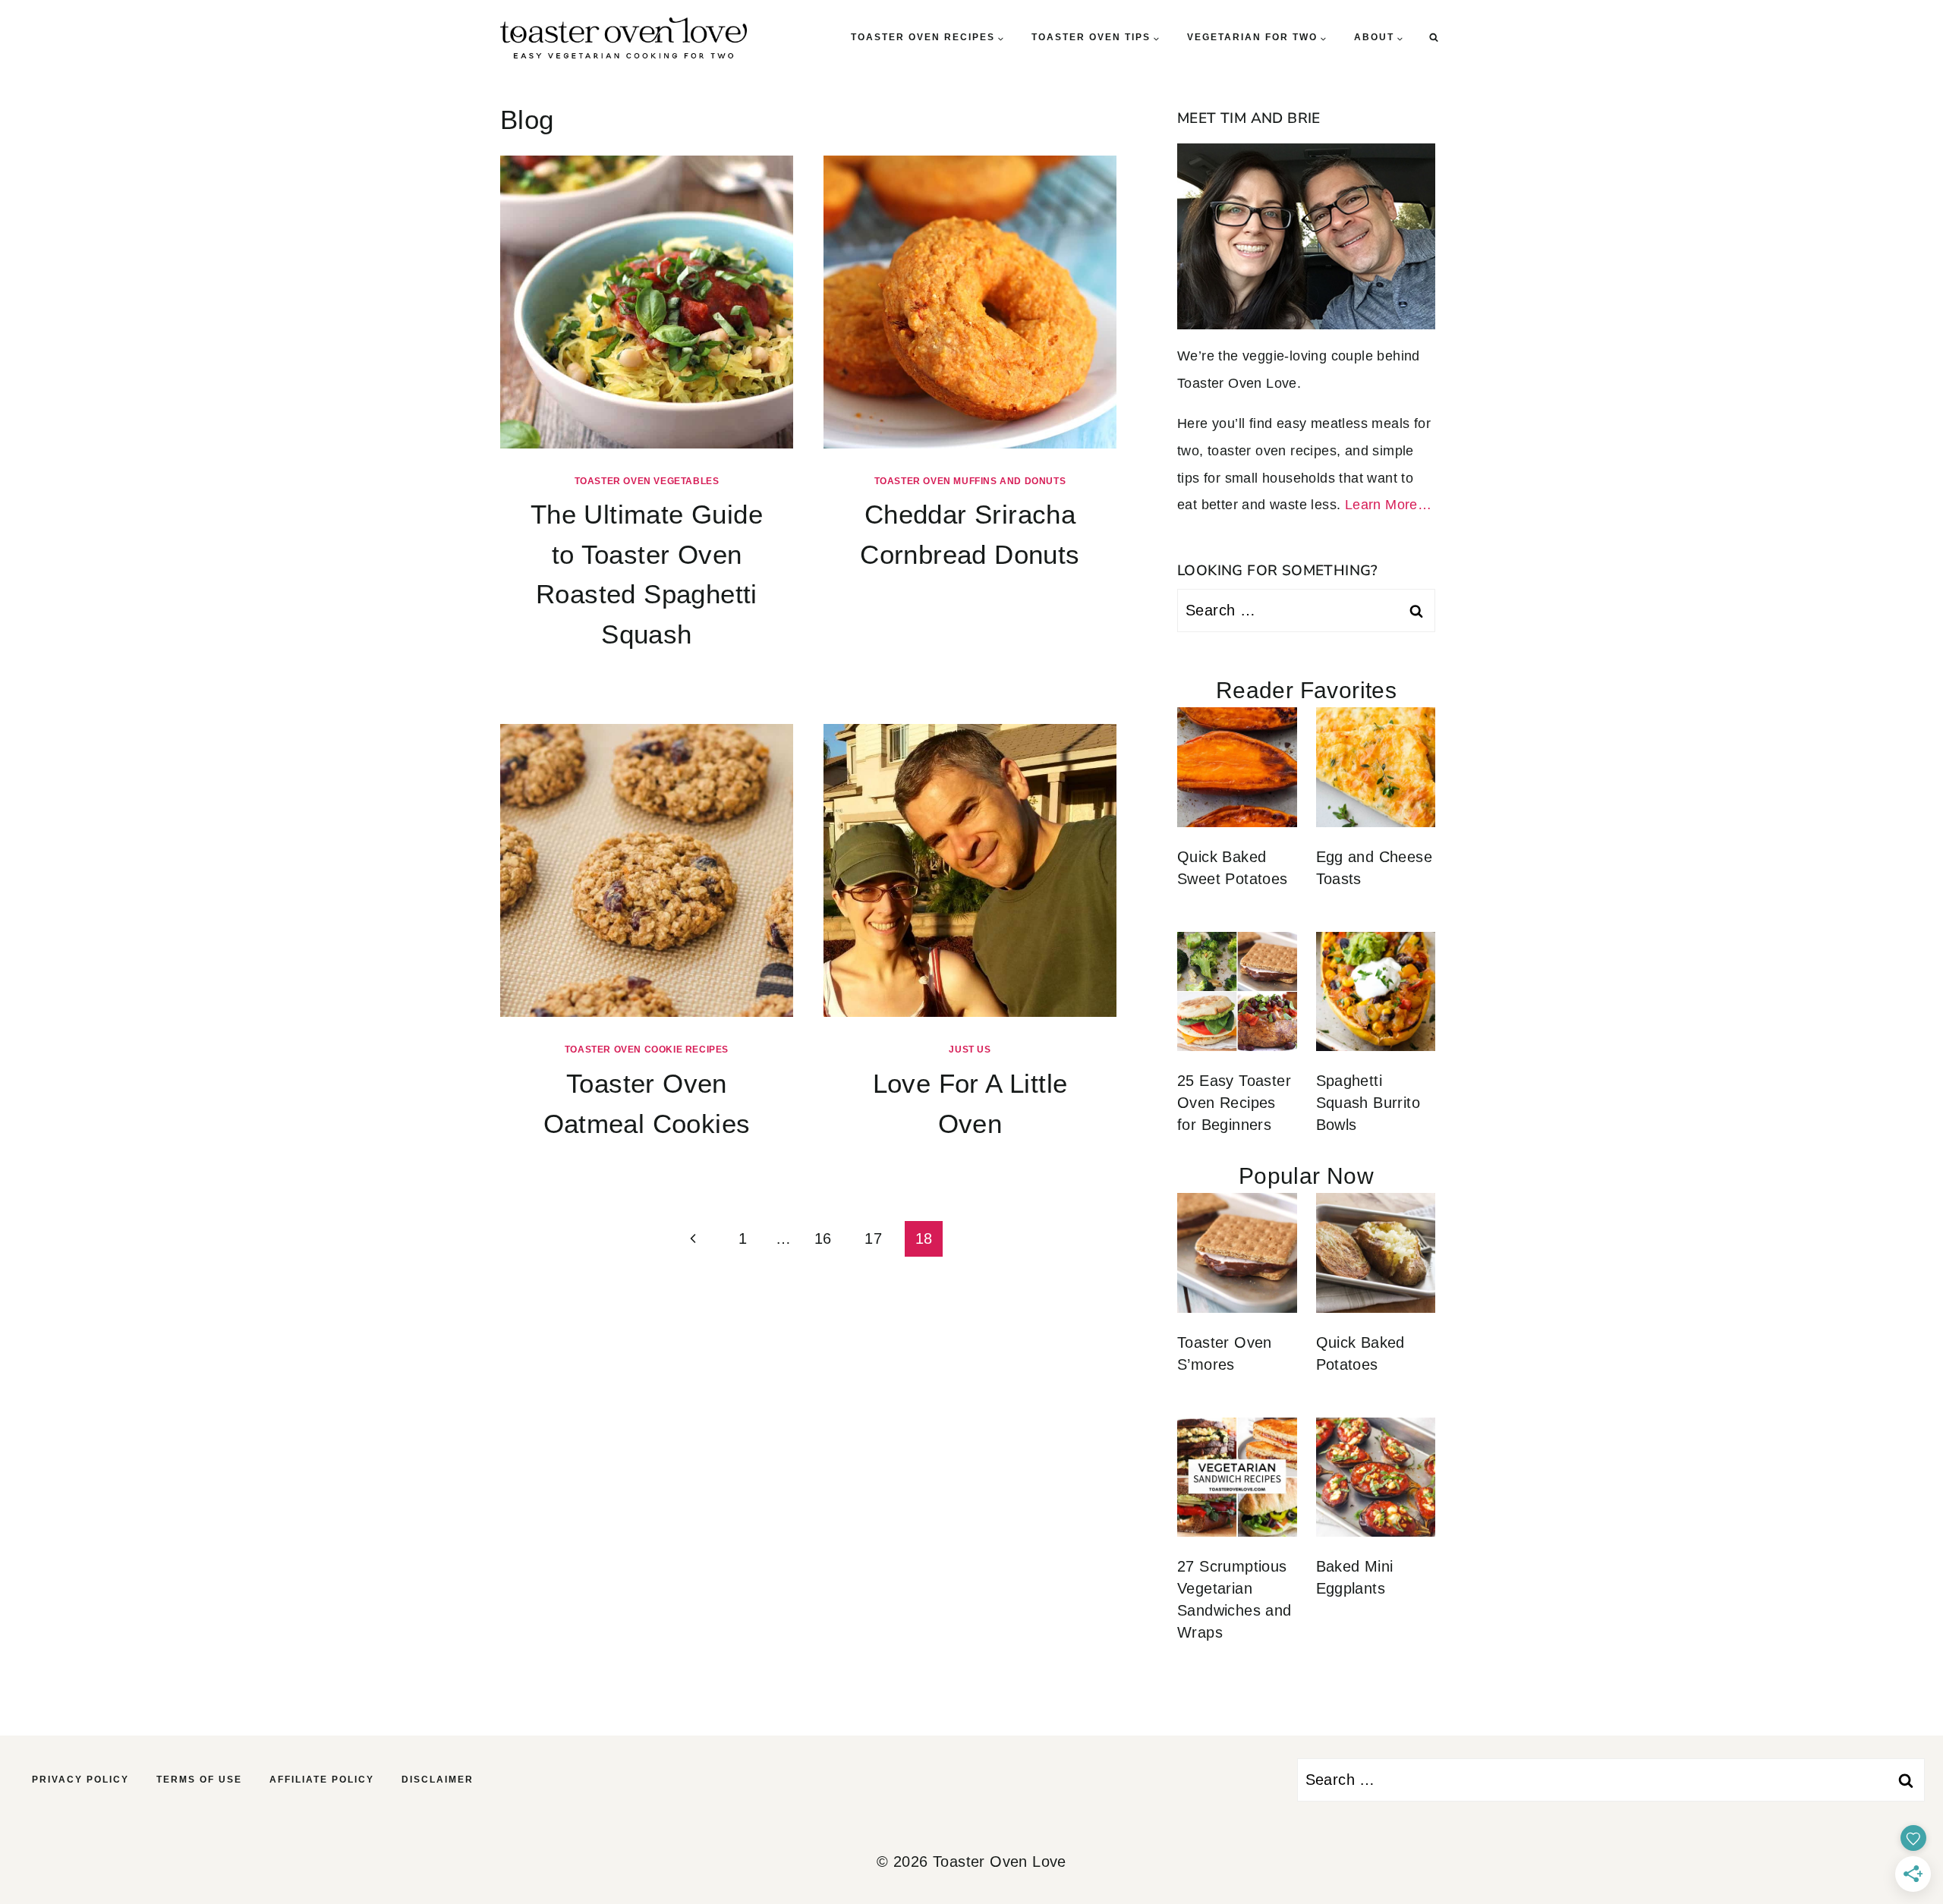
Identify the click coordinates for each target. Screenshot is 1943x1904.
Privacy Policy (80, 1780)
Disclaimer (438, 1780)
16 (823, 1238)
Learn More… (1388, 505)
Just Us (970, 1050)
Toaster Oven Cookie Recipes (647, 1050)
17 (873, 1238)
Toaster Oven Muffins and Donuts (970, 481)
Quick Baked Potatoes (1360, 1353)
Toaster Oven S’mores (1225, 1353)
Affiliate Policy (322, 1780)
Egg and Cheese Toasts (1375, 868)
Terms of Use (199, 1780)
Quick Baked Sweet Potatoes (1233, 868)
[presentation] (647, 302)
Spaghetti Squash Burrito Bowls (1368, 1103)
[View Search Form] (1434, 38)
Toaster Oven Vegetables (647, 481)
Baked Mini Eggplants (1355, 1577)
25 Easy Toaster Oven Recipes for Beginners (1234, 1103)
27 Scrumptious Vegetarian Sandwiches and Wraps (1234, 1599)
